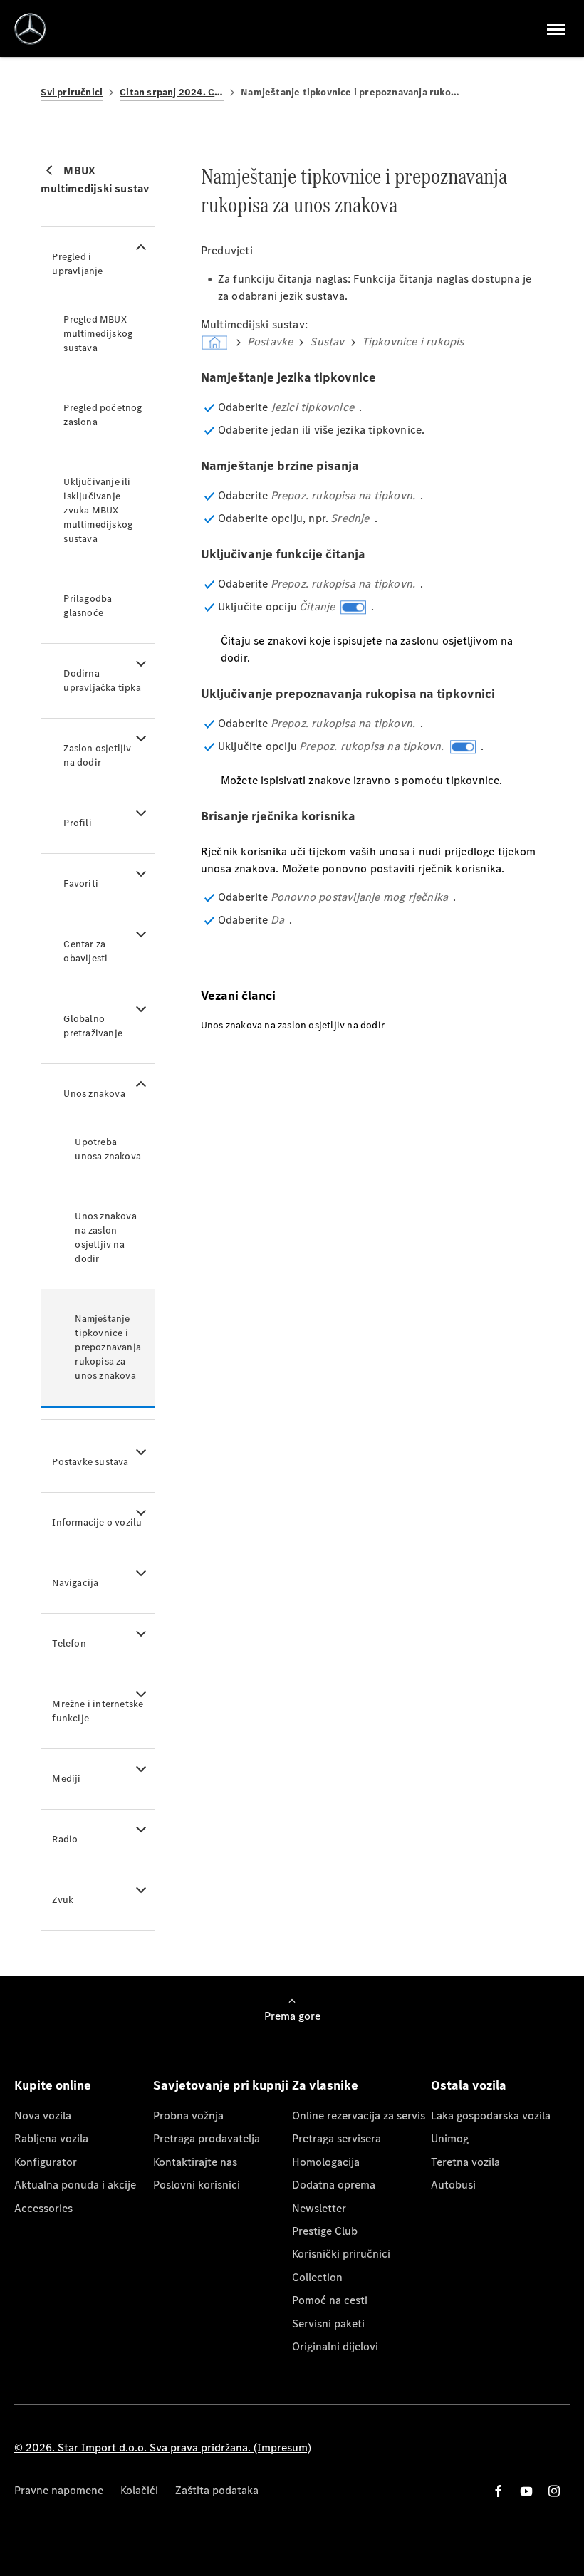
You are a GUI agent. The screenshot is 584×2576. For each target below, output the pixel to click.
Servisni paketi (328, 2324)
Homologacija (326, 2162)
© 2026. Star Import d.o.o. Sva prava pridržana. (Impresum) (163, 2447)
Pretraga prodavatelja (207, 2138)
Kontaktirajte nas (195, 2162)
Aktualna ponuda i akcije (75, 2185)
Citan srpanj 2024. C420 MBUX (172, 92)
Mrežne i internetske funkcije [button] (98, 1711)
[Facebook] (499, 2491)
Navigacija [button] (75, 1583)
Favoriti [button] (81, 883)
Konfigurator (46, 2162)
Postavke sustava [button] (90, 1462)
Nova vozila (43, 2116)
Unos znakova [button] (94, 1094)
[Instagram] (554, 2491)
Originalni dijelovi (335, 2346)
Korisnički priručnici (341, 2254)
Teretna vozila (465, 2162)
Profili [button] (77, 823)
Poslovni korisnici (197, 2185)
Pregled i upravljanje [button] (77, 264)
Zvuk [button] (63, 1900)
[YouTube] (526, 2491)
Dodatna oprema (334, 2185)
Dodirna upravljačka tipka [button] (102, 680)
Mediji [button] (66, 1779)
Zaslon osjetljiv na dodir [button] (97, 755)
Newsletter (319, 2208)
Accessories (43, 2208)
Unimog (450, 2138)
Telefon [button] (69, 1643)
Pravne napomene (59, 2490)
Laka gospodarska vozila (491, 2116)
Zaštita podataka (217, 2490)
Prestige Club (325, 2231)
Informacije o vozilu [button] (97, 1522)
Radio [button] (65, 1839)
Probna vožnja (188, 2116)
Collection (317, 2277)
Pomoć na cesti (330, 2300)
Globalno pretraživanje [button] (93, 1026)
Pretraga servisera (337, 2138)
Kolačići (139, 2490)
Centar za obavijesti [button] (85, 951)
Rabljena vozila (51, 2138)
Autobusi (453, 2185)
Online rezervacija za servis (359, 2116)
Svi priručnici (72, 92)
